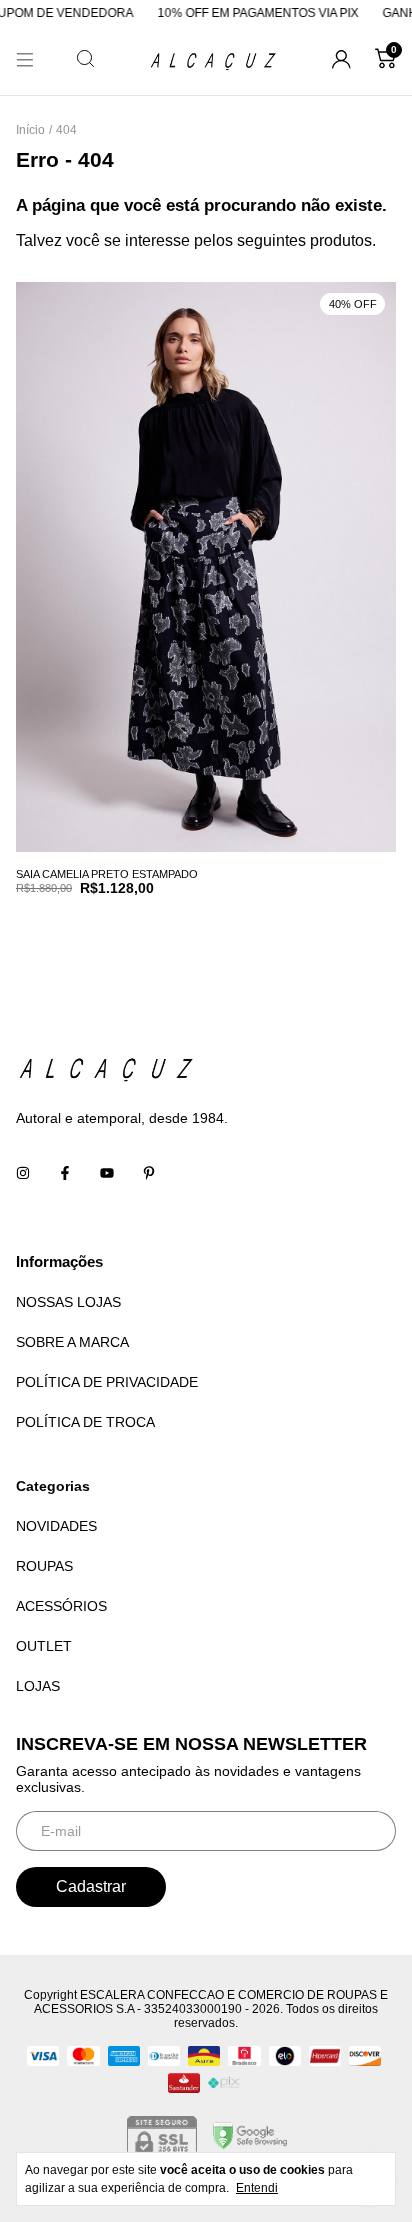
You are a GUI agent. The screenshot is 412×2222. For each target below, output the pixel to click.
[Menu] (25, 60)
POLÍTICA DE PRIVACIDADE (107, 1382)
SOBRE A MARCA (72, 1342)
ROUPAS (44, 1566)
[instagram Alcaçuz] (23, 1174)
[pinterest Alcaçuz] (149, 1174)
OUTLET (44, 1646)
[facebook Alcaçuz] (65, 1174)
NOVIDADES (56, 1526)
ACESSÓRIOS (61, 1606)
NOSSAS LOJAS (68, 1302)
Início (30, 130)
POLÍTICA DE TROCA (85, 1422)
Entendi (257, 2188)
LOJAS (38, 1686)
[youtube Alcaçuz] (107, 1174)
